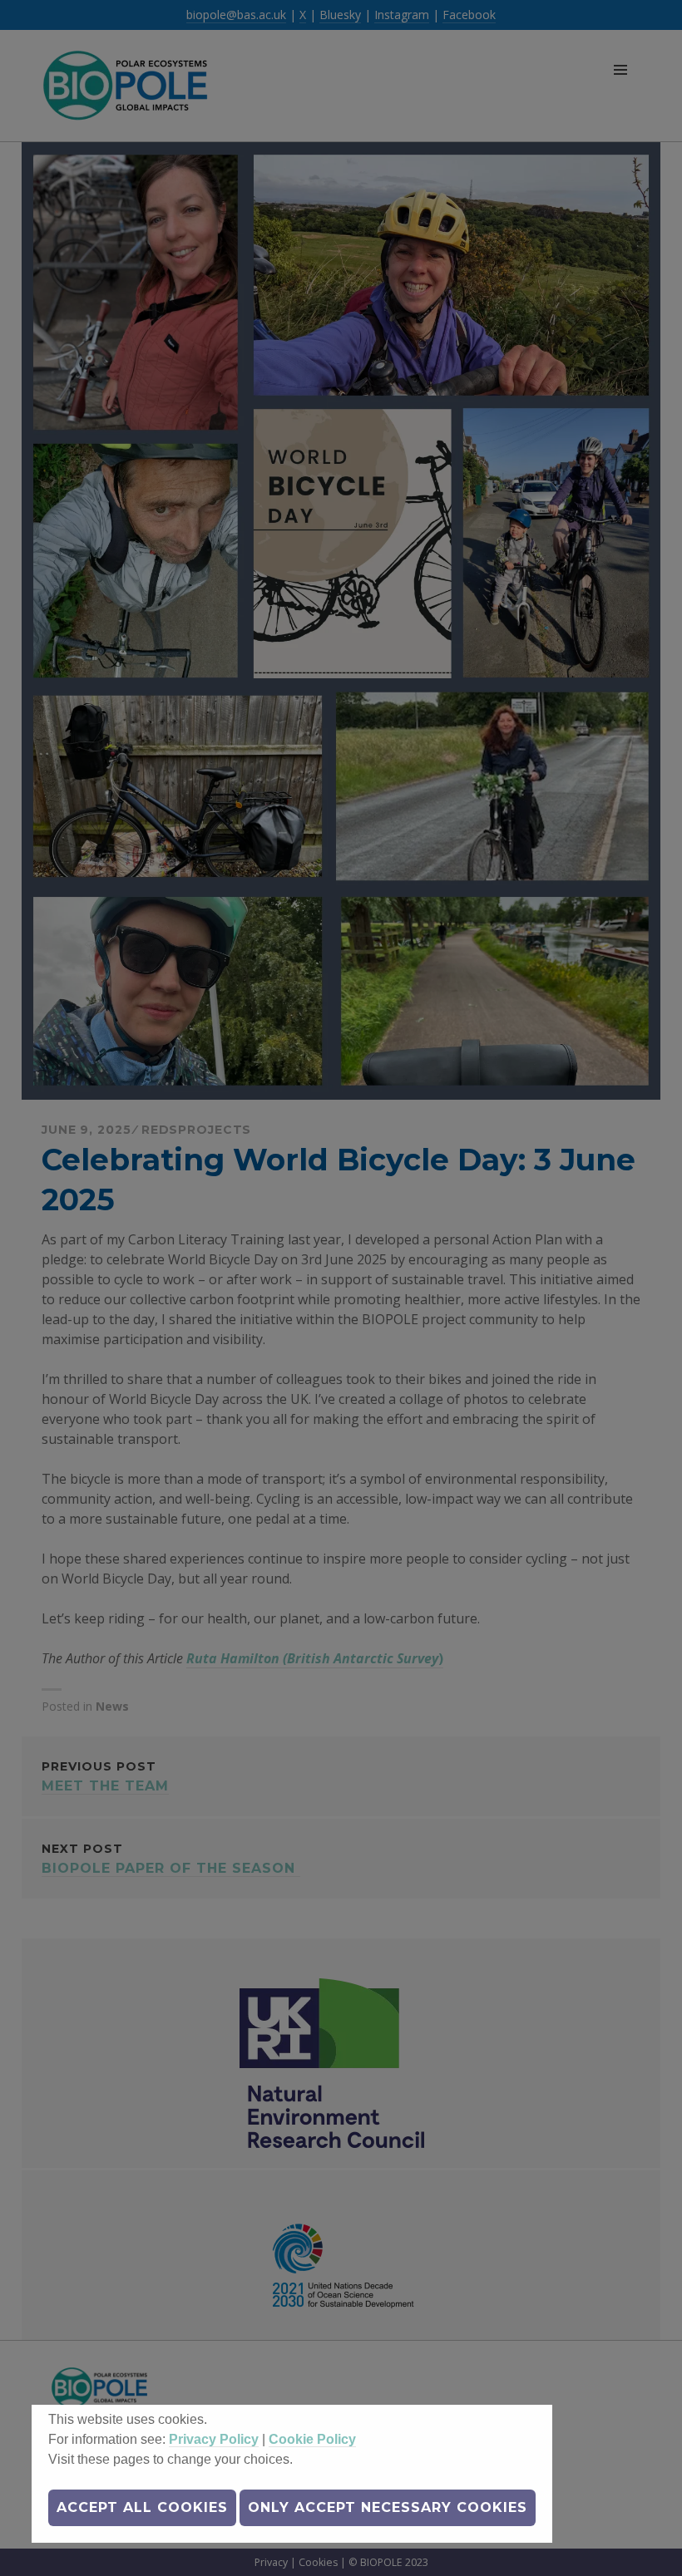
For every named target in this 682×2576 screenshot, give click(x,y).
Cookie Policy (312, 2439)
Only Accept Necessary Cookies (388, 2507)
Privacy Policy (214, 2439)
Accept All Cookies (142, 2507)
